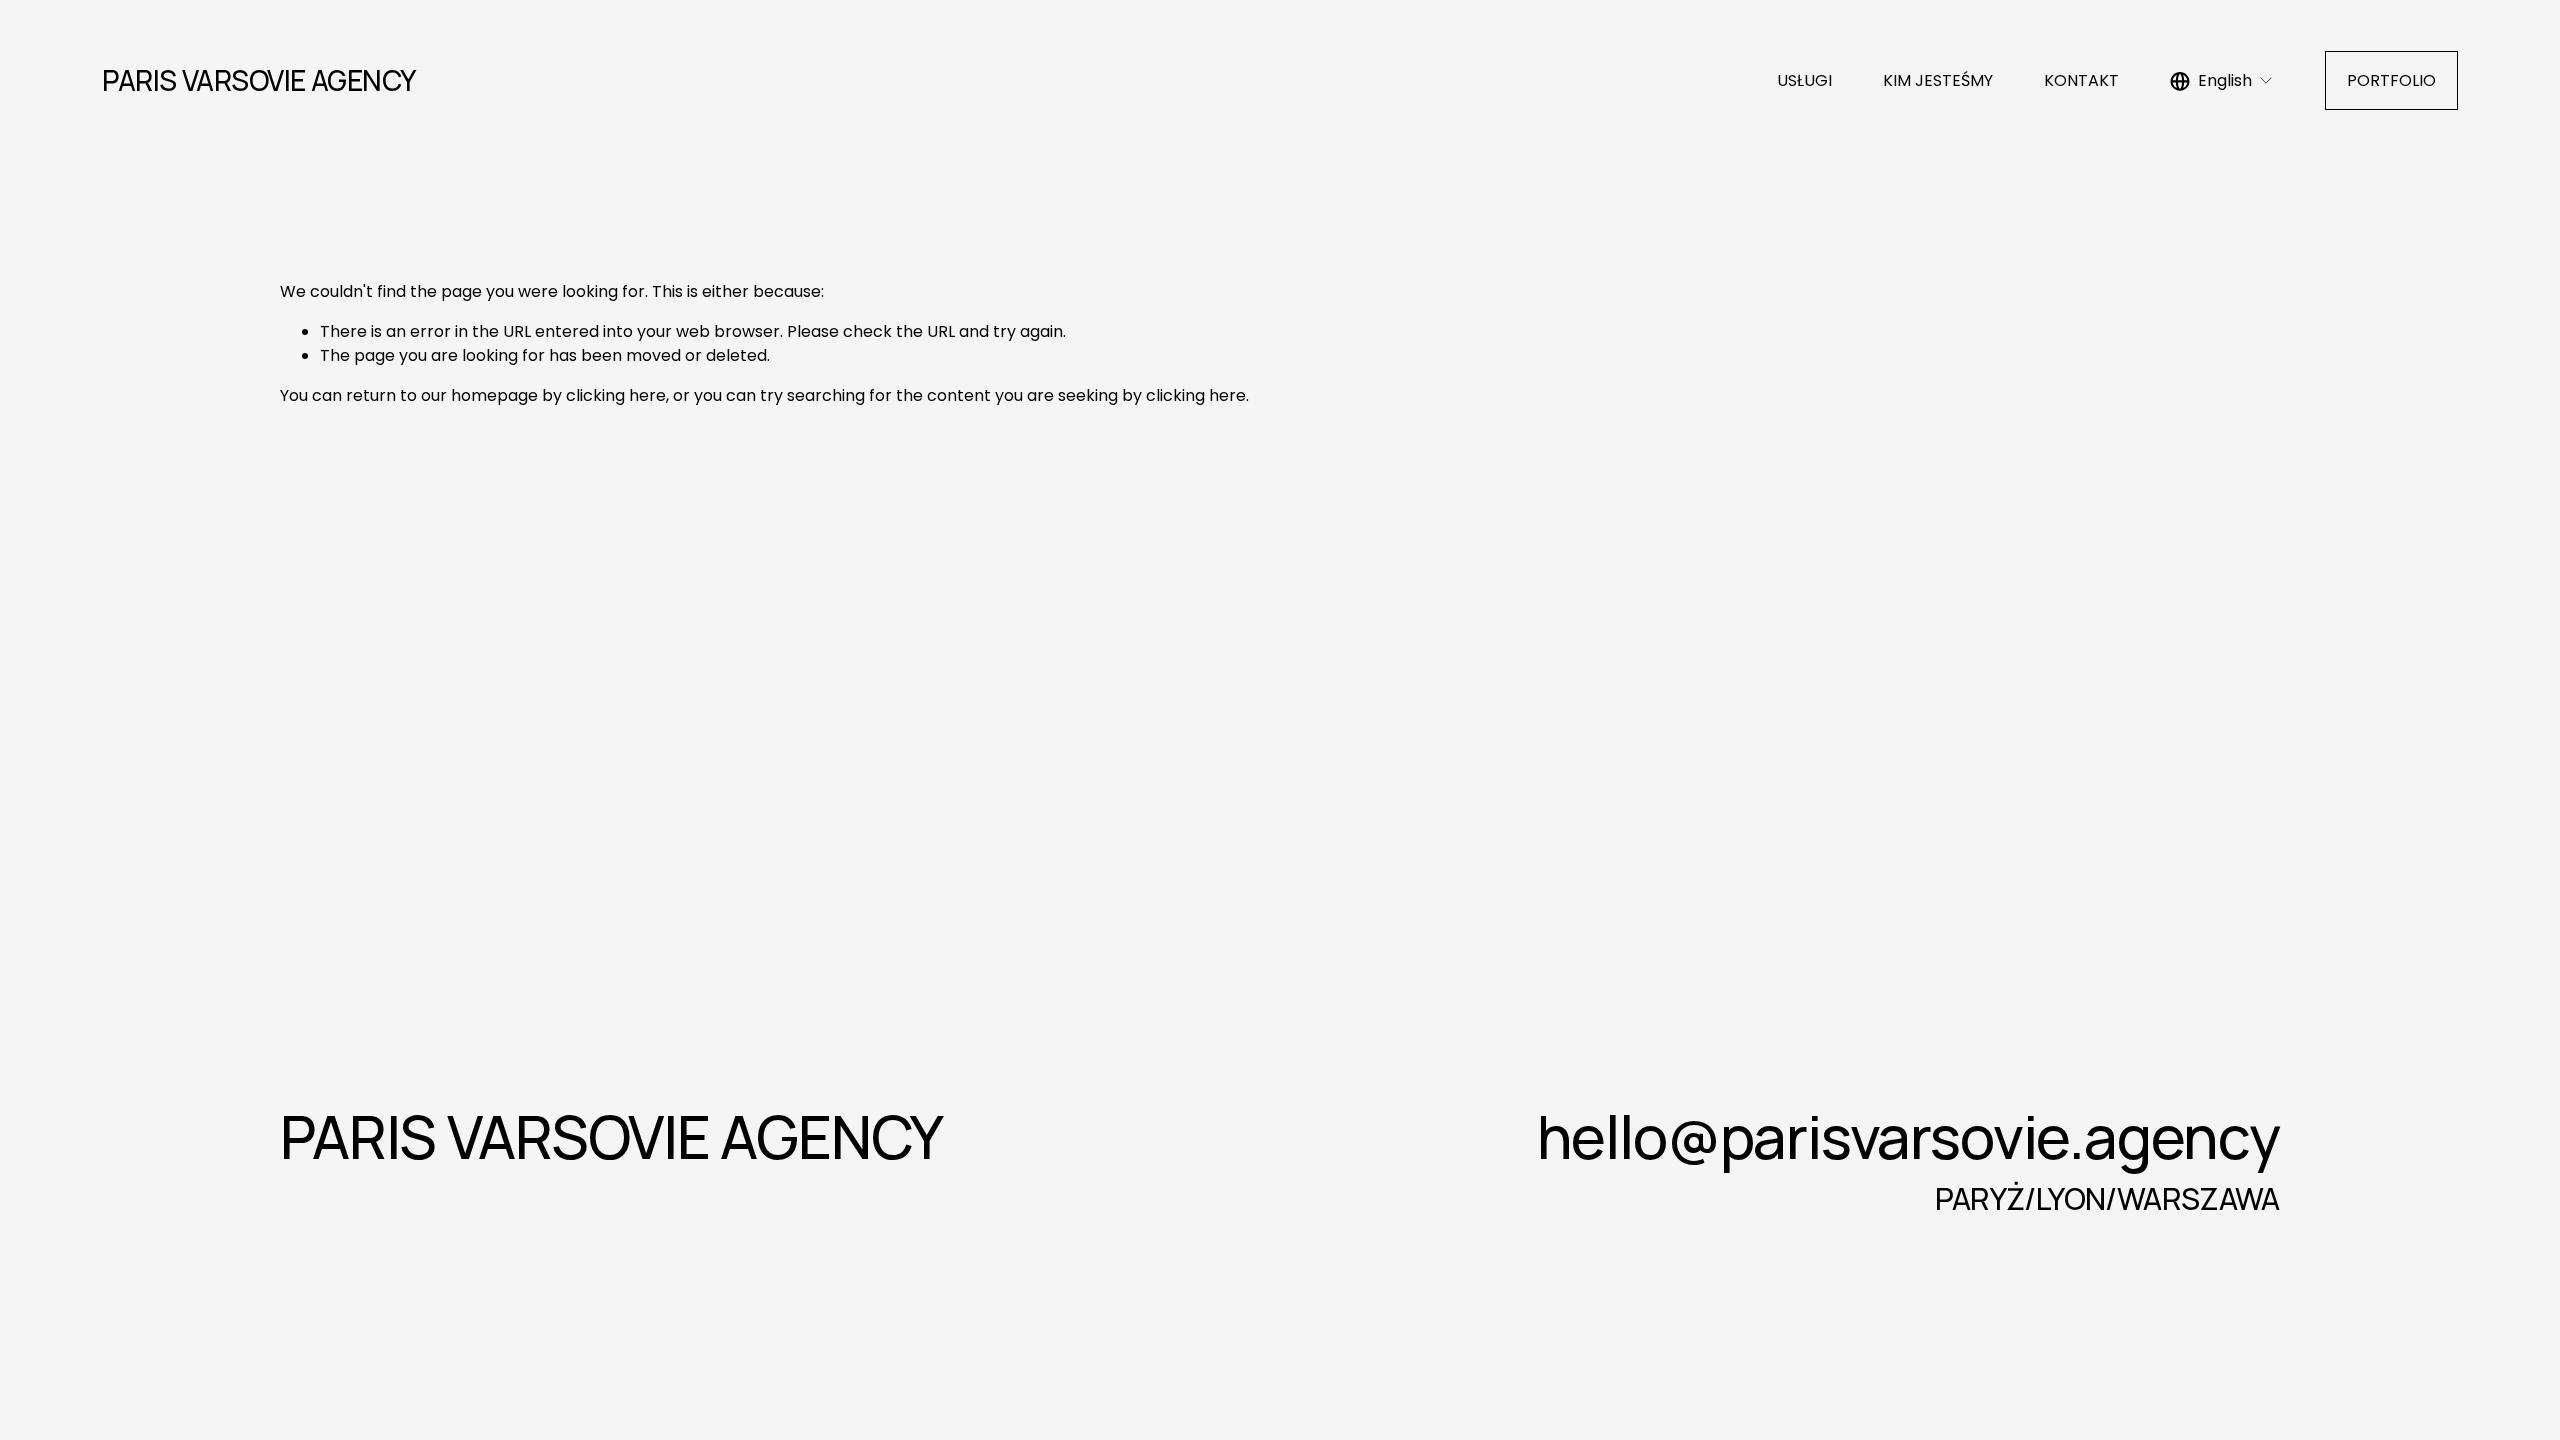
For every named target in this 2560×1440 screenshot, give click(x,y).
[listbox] (2222, 80)
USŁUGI (1804, 80)
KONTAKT (2081, 80)
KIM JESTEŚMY (1938, 80)
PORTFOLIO (2391, 80)
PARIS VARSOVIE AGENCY (258, 80)
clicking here (616, 395)
